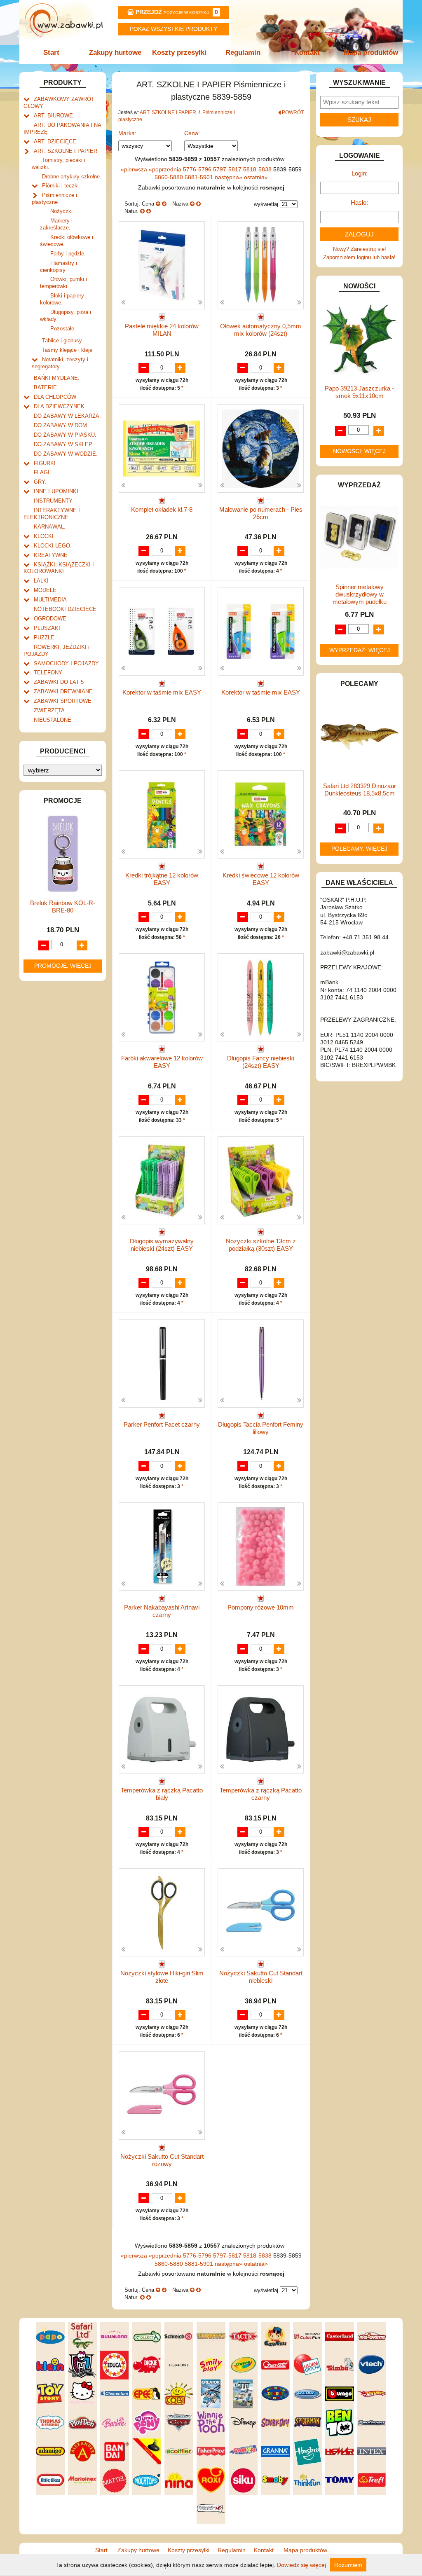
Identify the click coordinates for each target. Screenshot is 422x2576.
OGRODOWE (50, 619)
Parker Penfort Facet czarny (162, 1424)
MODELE (45, 590)
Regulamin (243, 53)
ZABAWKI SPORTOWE (63, 701)
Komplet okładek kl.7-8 (162, 509)
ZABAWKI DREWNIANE (63, 691)
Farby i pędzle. (68, 254)
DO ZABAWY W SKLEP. (63, 444)
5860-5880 (170, 177)
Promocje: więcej (63, 966)
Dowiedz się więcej (301, 2565)
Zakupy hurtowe (115, 53)
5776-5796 (198, 169)
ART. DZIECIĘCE (55, 142)
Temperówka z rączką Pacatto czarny (261, 1794)
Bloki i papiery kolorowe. (62, 299)
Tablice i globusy (62, 340)
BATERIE (45, 387)
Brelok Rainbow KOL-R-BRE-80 (63, 907)
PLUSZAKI (47, 628)
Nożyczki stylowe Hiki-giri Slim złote (162, 1977)
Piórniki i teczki (60, 186)
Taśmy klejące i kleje (67, 350)
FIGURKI (45, 463)
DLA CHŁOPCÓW (55, 397)
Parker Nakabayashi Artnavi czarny (162, 1611)
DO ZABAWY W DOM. (61, 425)
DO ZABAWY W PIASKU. (65, 435)
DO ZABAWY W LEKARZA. (67, 416)
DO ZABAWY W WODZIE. (66, 454)
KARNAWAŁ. (50, 527)
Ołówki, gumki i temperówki (63, 283)
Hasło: (359, 202)
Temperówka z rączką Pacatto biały (162, 1794)
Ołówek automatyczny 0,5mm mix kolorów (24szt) (261, 330)
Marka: (127, 133)
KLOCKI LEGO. (53, 546)
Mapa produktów (371, 53)
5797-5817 (228, 169)
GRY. (40, 482)
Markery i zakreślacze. (56, 224)
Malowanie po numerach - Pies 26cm (261, 513)
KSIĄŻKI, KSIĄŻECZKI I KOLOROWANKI (59, 568)
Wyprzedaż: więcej (360, 650)
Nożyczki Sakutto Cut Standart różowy (162, 2160)
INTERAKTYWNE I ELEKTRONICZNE (52, 514)
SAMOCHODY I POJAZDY (66, 663)
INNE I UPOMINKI (56, 491)
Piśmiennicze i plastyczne (54, 199)
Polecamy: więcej (359, 849)
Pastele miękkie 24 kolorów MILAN (162, 330)
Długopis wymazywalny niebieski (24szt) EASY (162, 1245)
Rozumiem (348, 2565)
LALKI (41, 581)
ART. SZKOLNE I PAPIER (66, 151)
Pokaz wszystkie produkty (173, 29)
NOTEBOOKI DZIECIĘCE (65, 609)
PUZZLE (44, 638)
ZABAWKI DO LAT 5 (59, 682)
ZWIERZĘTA (49, 710)
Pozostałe (62, 329)
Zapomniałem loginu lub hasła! (359, 257)
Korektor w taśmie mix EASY (162, 692)
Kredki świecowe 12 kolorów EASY (261, 879)
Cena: (192, 133)
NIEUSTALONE (53, 720)
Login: (360, 173)
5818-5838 (258, 169)
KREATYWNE (51, 555)
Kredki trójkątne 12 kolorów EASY (162, 879)
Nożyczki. (62, 211)
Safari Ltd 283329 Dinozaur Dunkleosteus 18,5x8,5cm (360, 790)
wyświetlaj (266, 204)
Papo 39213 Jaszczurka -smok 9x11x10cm (359, 392)
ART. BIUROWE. (54, 116)
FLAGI (42, 472)
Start (51, 53)
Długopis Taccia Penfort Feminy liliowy (261, 1428)
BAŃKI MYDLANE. (57, 378)
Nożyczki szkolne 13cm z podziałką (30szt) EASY (261, 1245)
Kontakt (307, 53)
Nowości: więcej (359, 451)
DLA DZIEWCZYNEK (59, 406)
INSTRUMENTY (53, 501)
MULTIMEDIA (50, 600)
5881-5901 (200, 177)
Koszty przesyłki (179, 53)
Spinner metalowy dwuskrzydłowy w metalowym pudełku (360, 594)
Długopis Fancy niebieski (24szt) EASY (261, 1062)
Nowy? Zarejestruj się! (360, 249)
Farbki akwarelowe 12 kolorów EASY (162, 1062)
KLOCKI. (45, 536)
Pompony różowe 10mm (261, 1607)
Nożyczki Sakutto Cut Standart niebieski (261, 1977)
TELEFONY (48, 673)
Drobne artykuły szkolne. (72, 177)
